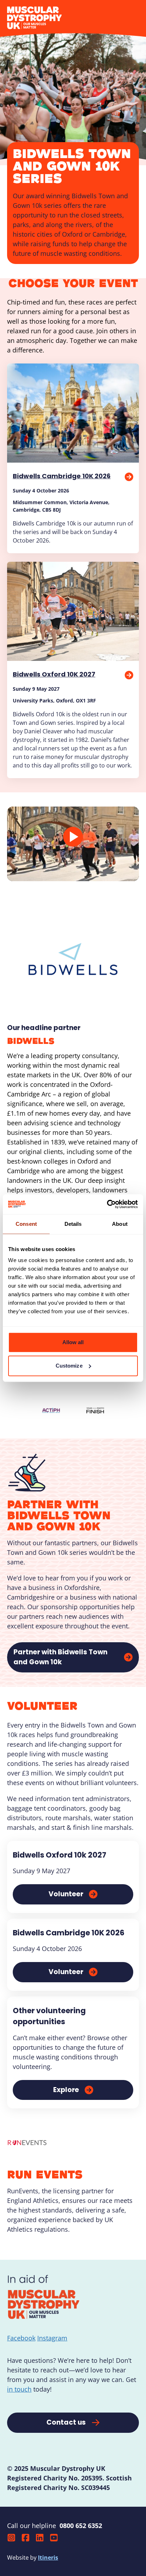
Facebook (21, 2338)
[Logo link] (51, 1411)
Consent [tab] (26, 1224)
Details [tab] (73, 1224)
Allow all (73, 1342)
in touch (19, 2389)
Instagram (52, 2338)
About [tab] (120, 1224)
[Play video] (73, 837)
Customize (69, 1366)
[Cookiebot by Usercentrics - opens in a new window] (107, 1204)
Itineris (48, 2558)
